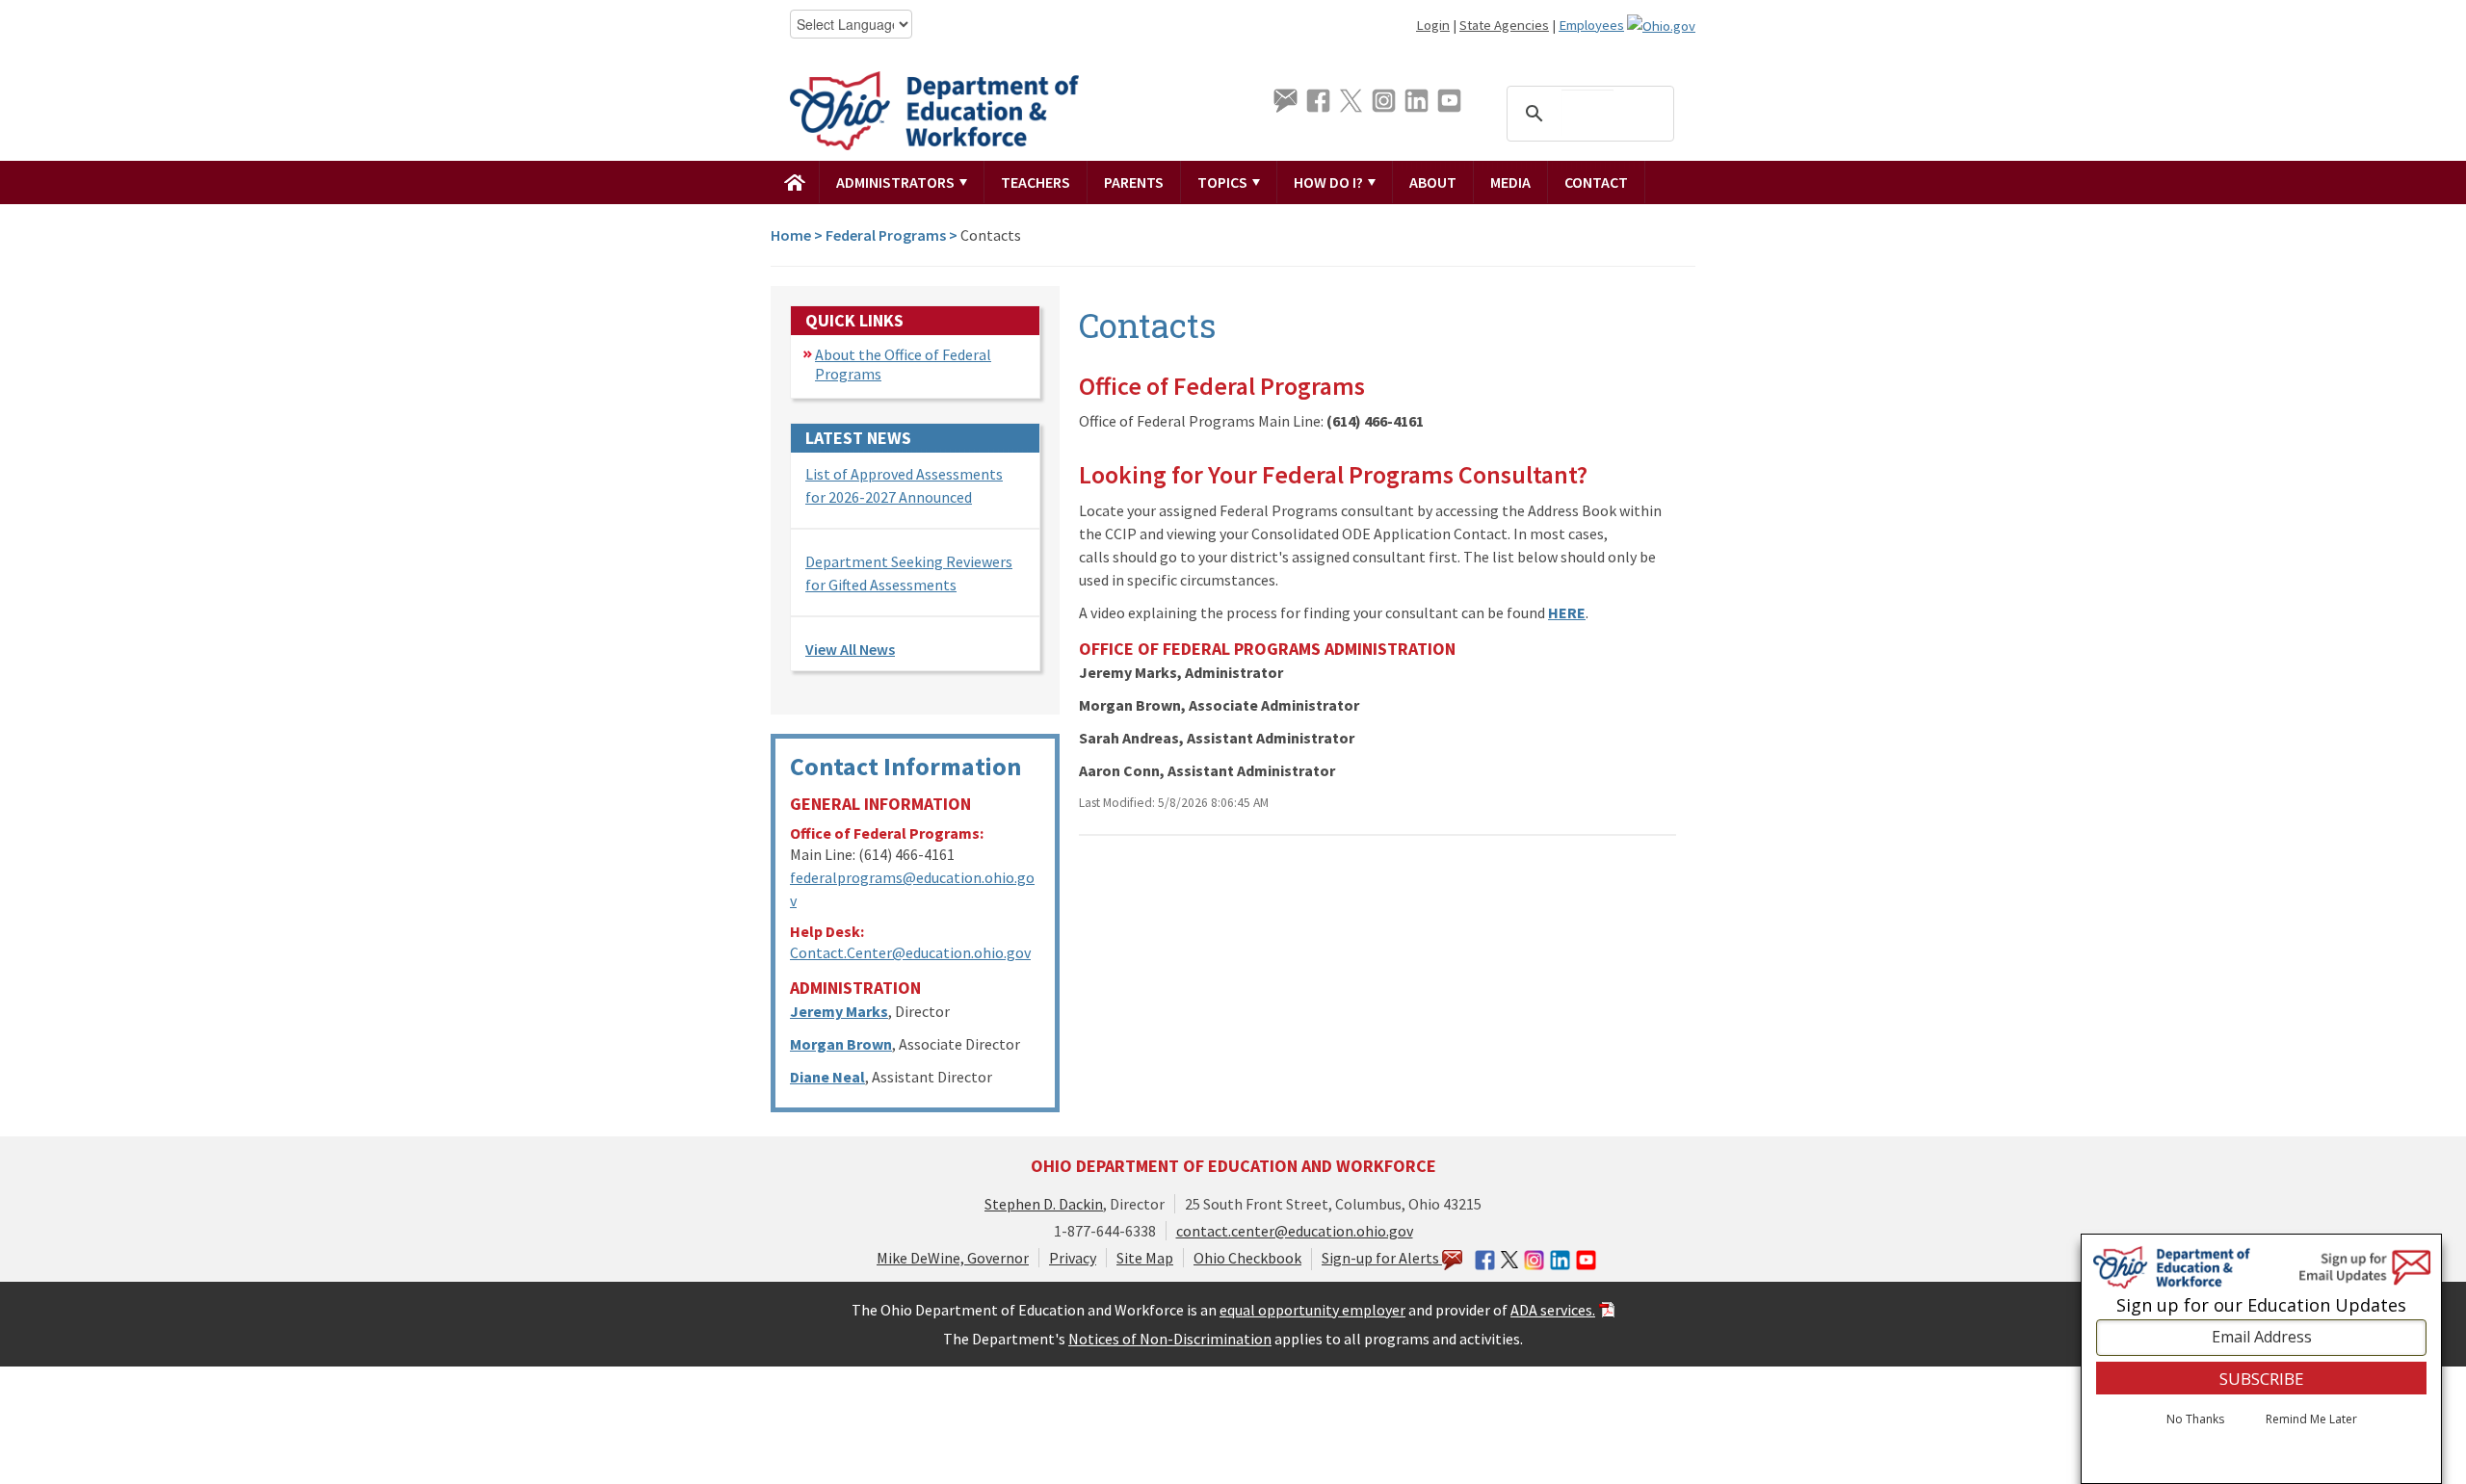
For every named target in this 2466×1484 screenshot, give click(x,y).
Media (1510, 182)
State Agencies (1504, 25)
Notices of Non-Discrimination (1170, 1339)
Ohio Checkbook (1247, 1258)
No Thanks (2195, 1419)
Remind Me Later (2311, 1419)
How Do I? (1330, 182)
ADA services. (1553, 1310)
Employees (1591, 25)
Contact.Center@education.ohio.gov (910, 952)
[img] (795, 182)
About (1433, 182)
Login (1433, 25)
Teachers (1036, 182)
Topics (1224, 182)
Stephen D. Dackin (1044, 1204)
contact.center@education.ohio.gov (1295, 1231)
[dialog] (2261, 1359)
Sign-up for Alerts (1382, 1258)
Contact (1596, 182)
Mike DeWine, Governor (953, 1258)
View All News (850, 649)
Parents (1134, 182)
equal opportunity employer (1312, 1310)
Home (791, 235)
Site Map (1145, 1258)
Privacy (1073, 1258)
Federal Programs (886, 235)
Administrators (897, 182)
